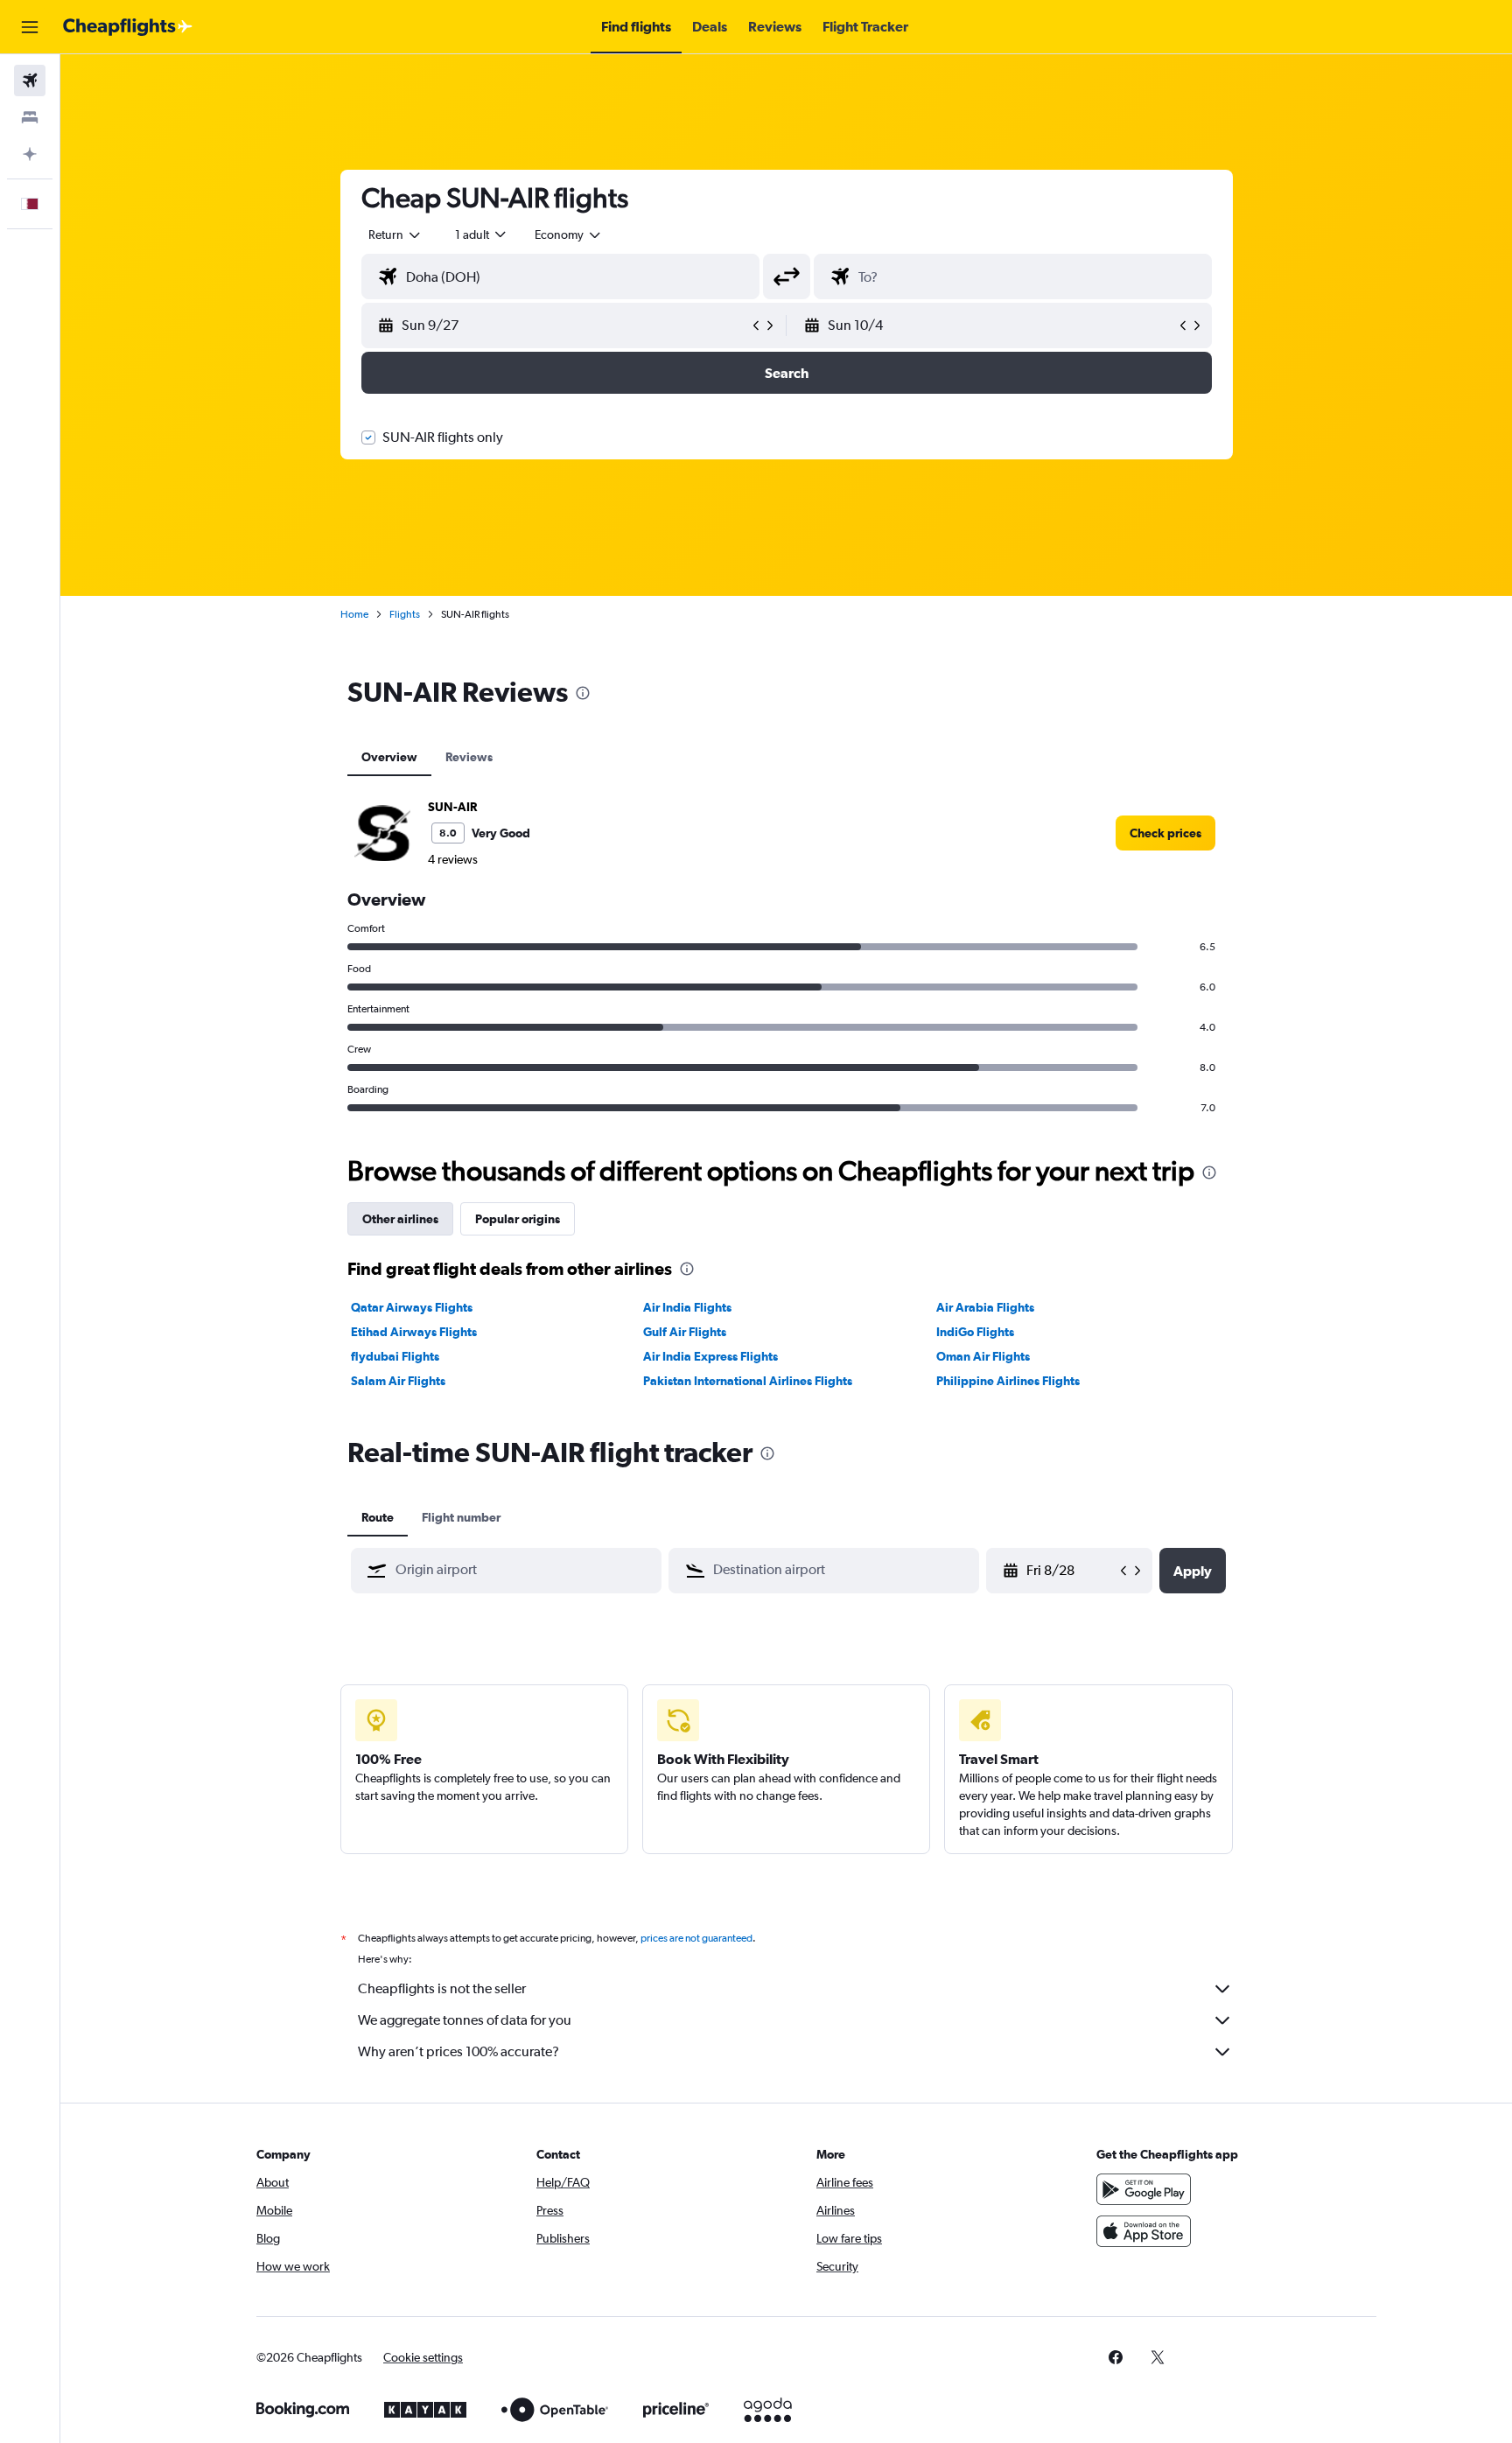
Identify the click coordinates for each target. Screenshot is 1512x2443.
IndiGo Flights (975, 1332)
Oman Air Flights (983, 1356)
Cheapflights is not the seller (442, 1988)
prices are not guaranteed (696, 1938)
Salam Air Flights (398, 1381)
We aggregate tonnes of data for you (465, 2020)
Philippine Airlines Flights (1008, 1381)
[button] (30, 27)
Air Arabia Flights (985, 1307)
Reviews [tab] (469, 757)
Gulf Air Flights (685, 1332)
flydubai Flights (395, 1356)
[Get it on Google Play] (1144, 2189)
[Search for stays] (30, 117)
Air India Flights (687, 1307)
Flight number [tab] (461, 1517)
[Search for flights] (30, 80)
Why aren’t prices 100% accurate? (458, 2051)
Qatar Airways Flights (412, 1307)
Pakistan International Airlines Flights (748, 1381)
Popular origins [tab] (518, 1219)
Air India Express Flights (710, 1356)
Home (354, 614)
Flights (405, 614)
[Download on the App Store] (1144, 2231)
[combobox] (395, 234)
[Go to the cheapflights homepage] (128, 27)
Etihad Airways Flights (414, 1332)
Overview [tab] (389, 757)
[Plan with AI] (30, 154)
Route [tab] (378, 1517)
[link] (1165, 833)
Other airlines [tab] (400, 1219)
